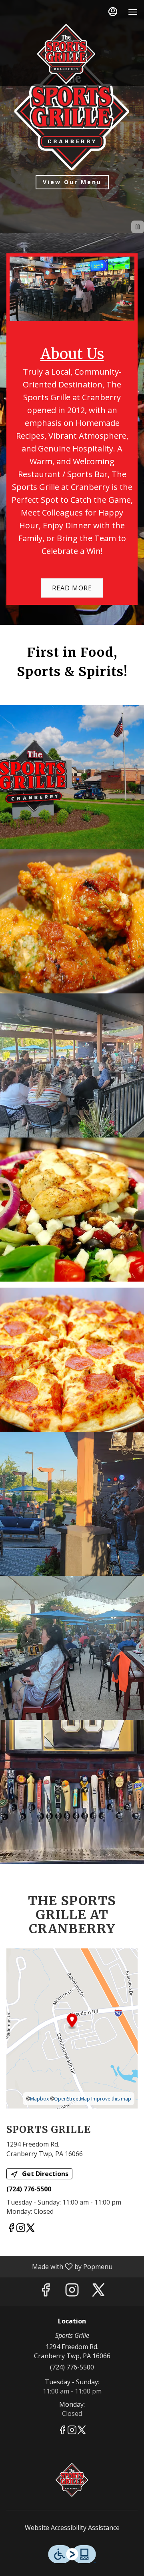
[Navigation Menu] (133, 12)
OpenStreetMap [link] (72, 2099)
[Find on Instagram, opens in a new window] (21, 2229)
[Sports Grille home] (66, 54)
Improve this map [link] (111, 2099)
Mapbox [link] (39, 2099)
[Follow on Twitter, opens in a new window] (30, 2229)
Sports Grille (72, 2480)
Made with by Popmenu (59, 2266)
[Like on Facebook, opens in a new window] (11, 2229)
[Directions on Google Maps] (72, 2028)
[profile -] (113, 12)
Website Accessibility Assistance (72, 2528)
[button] (72, 777)
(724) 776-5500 (72, 2367)
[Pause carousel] (138, 227)
